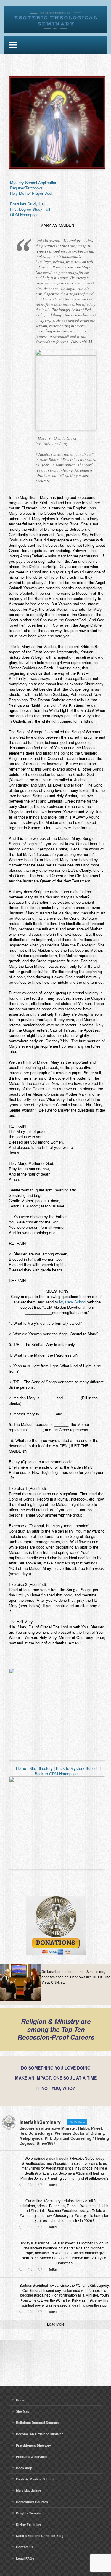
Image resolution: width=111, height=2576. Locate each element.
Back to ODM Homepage (56, 1774)
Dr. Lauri (49, 1972)
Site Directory (41, 1768)
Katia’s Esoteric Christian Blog (40, 2536)
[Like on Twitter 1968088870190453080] (42, 2312)
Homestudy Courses (32, 2502)
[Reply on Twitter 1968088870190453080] (22, 2312)
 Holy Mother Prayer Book (31, 193)
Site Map (23, 2411)
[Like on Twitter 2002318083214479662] (42, 2270)
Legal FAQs (25, 2558)
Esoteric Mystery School (35, 2479)
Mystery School (73, 1302)
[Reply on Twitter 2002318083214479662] (22, 2270)
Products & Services (32, 2457)
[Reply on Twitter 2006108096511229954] (22, 2185)
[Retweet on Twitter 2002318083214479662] (32, 2270)
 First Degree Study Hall (29, 209)
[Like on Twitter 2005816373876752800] (42, 2227)
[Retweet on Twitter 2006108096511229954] (32, 2185)
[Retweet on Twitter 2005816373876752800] (32, 2227)
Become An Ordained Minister (39, 2434)
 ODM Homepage (24, 214)
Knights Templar (29, 2513)
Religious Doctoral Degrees (37, 2423)
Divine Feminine (29, 2524)
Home (21, 1768)
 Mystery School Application (33, 182)
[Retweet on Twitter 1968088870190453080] (32, 2312)
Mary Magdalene (29, 2490)
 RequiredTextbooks (26, 188)
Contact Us (25, 2547)
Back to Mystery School (77, 1768)
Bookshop (24, 2468)
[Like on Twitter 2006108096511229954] (42, 2185)
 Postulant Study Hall (27, 204)
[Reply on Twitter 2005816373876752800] (22, 2227)
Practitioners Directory (33, 2445)
